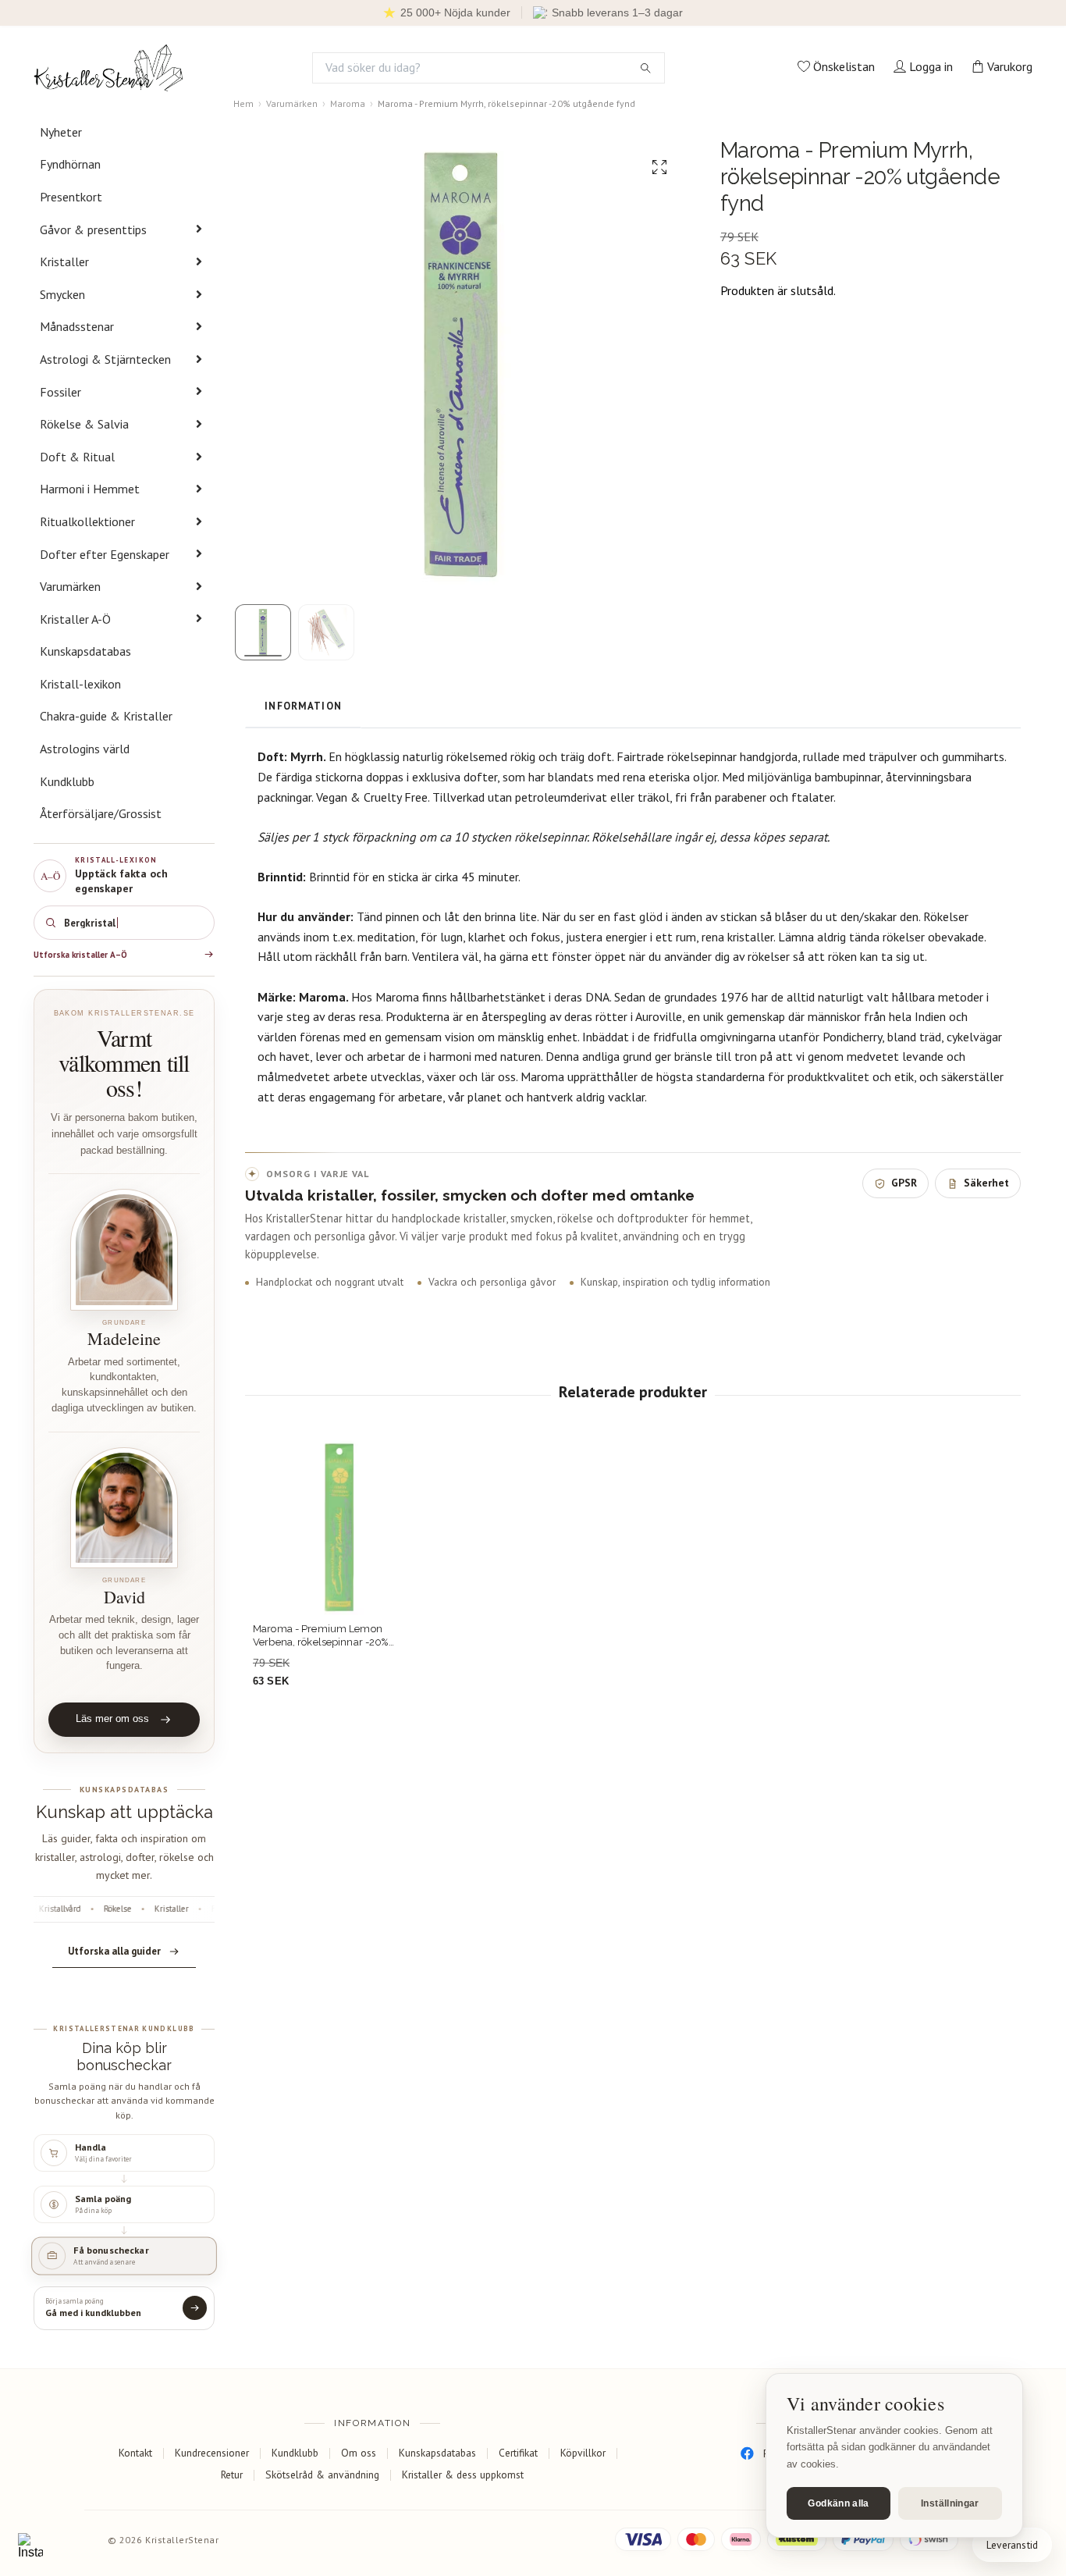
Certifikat (518, 2453)
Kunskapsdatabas (85, 651)
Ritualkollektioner (87, 521)
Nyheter (61, 132)
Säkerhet (986, 1183)
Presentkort (71, 197)
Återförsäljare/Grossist (101, 813)
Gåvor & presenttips (93, 229)
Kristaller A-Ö (75, 619)
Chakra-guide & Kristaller (106, 716)
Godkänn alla (838, 2503)
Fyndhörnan (70, 164)
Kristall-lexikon (80, 684)
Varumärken (70, 586)
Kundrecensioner (212, 2453)
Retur (232, 2475)
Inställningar (950, 2503)
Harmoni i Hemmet (90, 489)
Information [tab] (303, 706)
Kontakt (135, 2453)
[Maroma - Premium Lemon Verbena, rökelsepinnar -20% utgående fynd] (339, 1528)
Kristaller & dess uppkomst (463, 2475)
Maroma (348, 103)
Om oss (359, 2453)
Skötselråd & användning (322, 2475)
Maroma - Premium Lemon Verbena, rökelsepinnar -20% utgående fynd (321, 1636)
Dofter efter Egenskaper (105, 554)
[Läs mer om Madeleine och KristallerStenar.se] (124, 1250)
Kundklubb (67, 781)
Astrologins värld (85, 749)
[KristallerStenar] (108, 68)
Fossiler (60, 392)
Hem (243, 103)
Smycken (62, 294)
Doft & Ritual (77, 457)
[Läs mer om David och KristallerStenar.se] (124, 1508)
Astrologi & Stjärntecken (105, 359)
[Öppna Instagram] (30, 2546)
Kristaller (64, 262)
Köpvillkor (583, 2453)
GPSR (904, 1183)
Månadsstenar (77, 326)
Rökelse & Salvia (84, 424)
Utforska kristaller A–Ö (80, 955)
